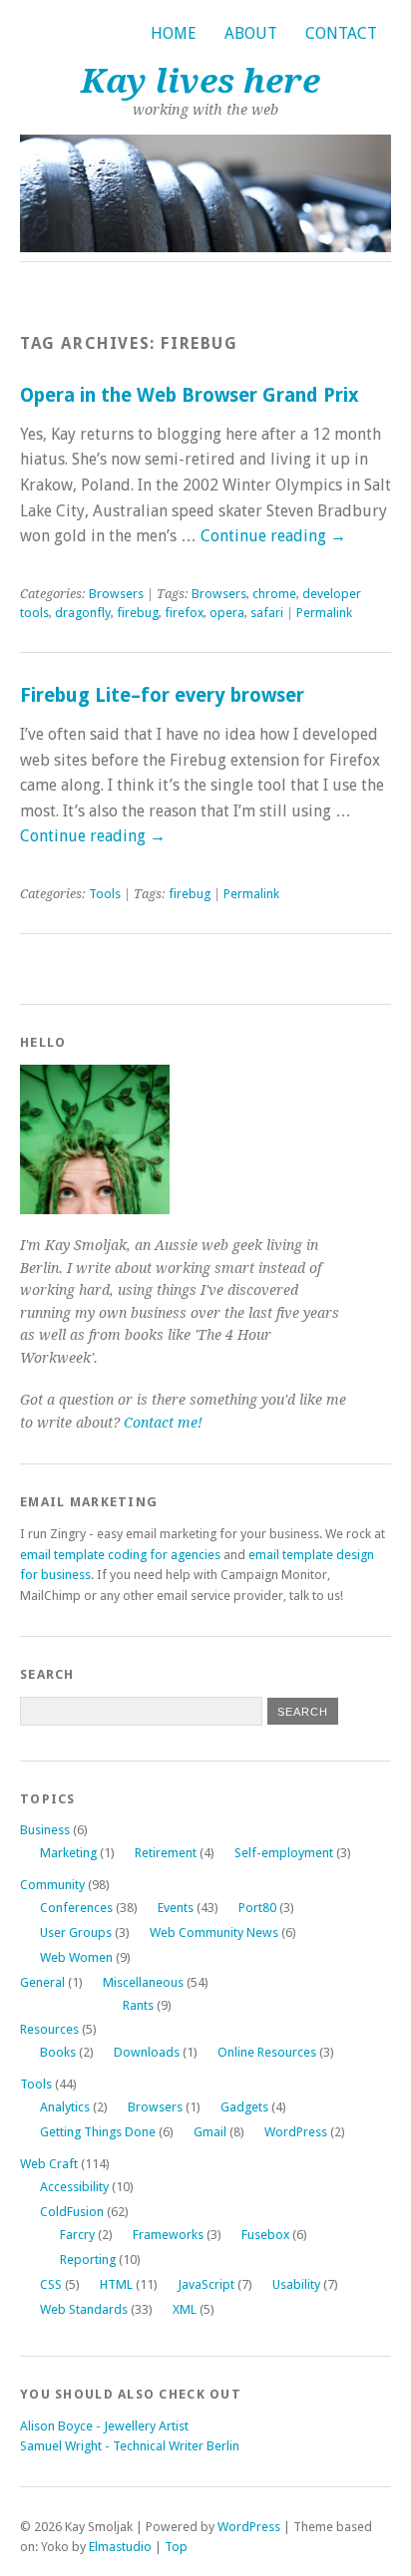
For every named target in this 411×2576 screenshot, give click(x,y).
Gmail (210, 2132)
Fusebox (265, 2235)
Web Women (76, 1957)
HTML (116, 2284)
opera (227, 613)
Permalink (324, 613)
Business (45, 1830)
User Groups (76, 1932)
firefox (184, 613)
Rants (138, 2005)
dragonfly (83, 613)
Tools (105, 894)
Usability (296, 2284)
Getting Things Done (98, 2132)
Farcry (77, 2235)
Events (176, 1908)
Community (52, 1885)
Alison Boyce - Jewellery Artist (104, 2426)
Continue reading (273, 536)
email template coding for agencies (120, 1555)
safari (267, 613)
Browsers (116, 594)
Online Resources (267, 2052)
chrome (274, 594)
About (251, 33)
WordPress (296, 2132)
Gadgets (244, 2107)
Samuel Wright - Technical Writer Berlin (130, 2446)
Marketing (68, 1853)
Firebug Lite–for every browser (162, 695)
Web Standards (84, 2309)
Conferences (76, 1908)
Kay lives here (201, 81)
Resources (49, 2029)
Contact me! (163, 1423)
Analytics (65, 2107)
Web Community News (214, 1932)
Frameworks (168, 2235)
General (42, 1982)
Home (174, 33)
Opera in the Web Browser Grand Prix (190, 395)
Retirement (166, 1853)
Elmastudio (120, 2547)
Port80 (257, 1908)
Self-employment (284, 1853)
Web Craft (49, 2164)
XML (185, 2309)
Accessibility (74, 2187)
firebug (138, 613)
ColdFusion (72, 2212)
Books (58, 2052)
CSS (51, 2284)
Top (176, 2547)
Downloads (147, 2052)
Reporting (88, 2259)
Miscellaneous (143, 1982)
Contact (341, 33)
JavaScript (206, 2284)
